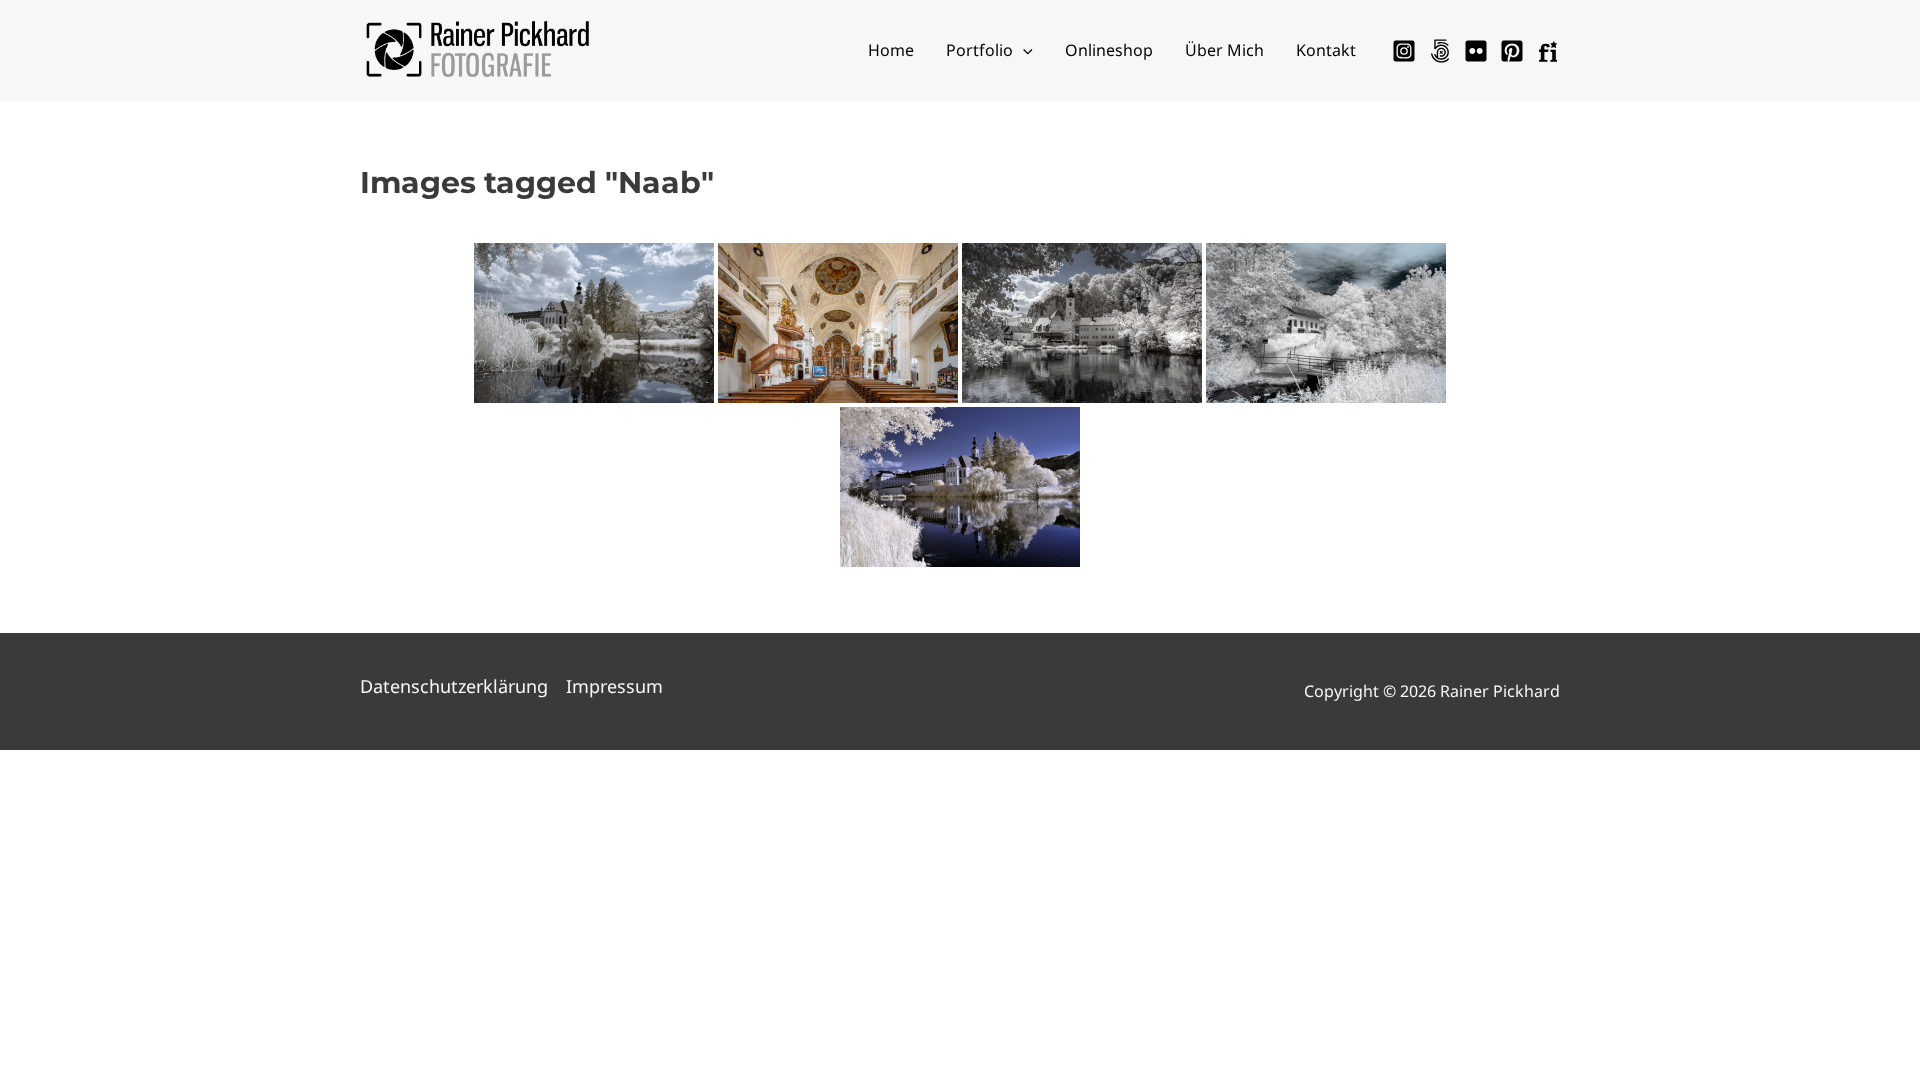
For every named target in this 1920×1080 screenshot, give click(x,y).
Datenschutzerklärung (454, 686)
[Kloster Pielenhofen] (960, 487)
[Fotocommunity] (1548, 51)
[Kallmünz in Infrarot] (1082, 323)
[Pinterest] (1512, 51)
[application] (1023, 50)
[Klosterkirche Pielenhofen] (838, 323)
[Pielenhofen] (594, 323)
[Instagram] (1404, 51)
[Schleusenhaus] (1326, 323)
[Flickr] (1476, 51)
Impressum (614, 686)
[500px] (1440, 51)
